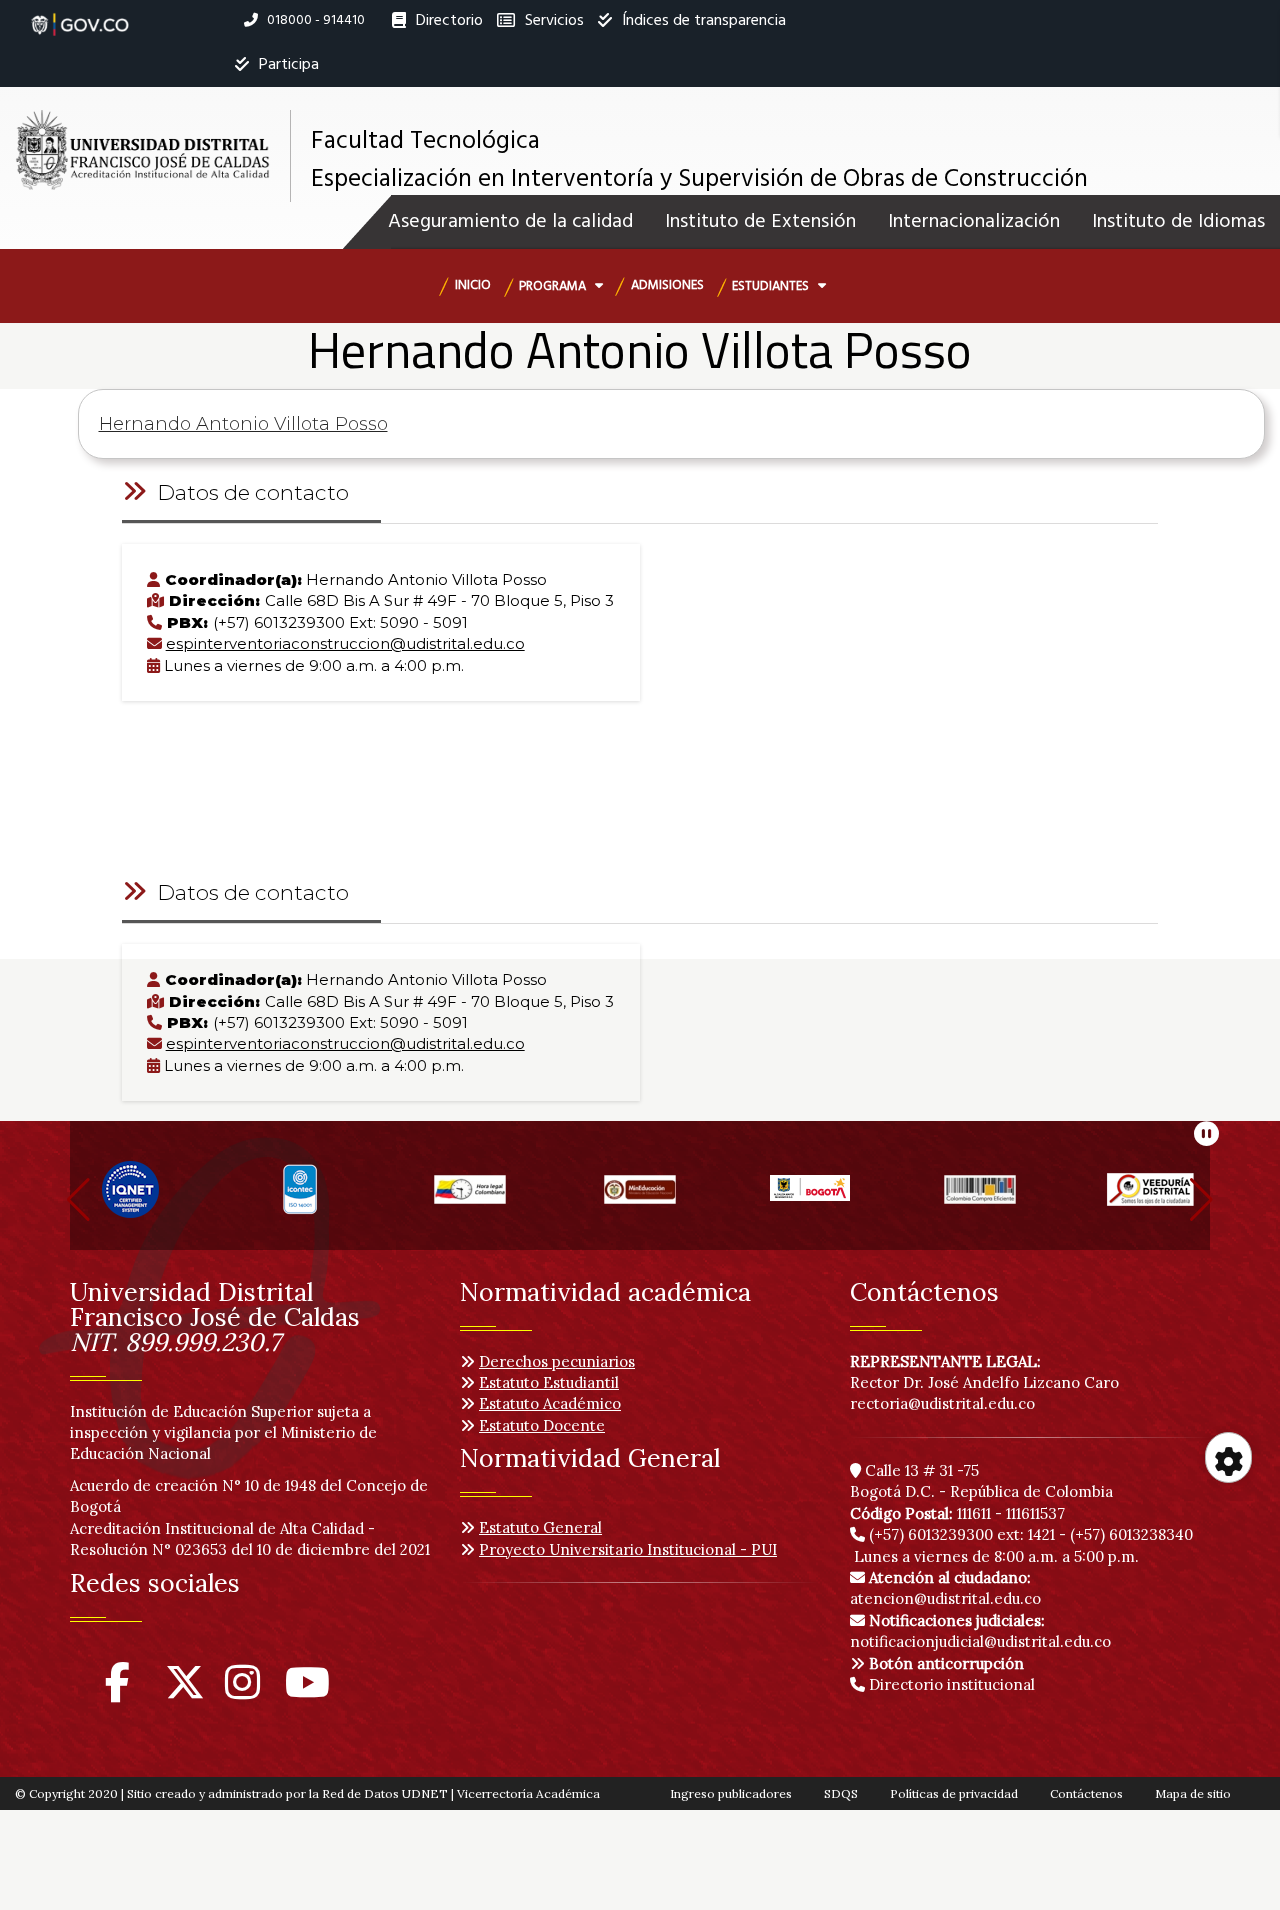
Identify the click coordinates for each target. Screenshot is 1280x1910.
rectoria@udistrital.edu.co (942, 1403)
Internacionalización (974, 222)
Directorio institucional (950, 1684)
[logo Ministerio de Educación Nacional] (470, 1197)
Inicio (473, 285)
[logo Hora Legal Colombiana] (300, 1197)
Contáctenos (1086, 1793)
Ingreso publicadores (731, 1793)
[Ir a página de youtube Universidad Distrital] (307, 1691)
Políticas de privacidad (954, 1793)
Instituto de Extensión (760, 222)
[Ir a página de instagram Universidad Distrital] (242, 1691)
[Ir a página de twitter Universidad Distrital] (185, 1691)
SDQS (841, 1793)
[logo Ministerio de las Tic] (1150, 1197)
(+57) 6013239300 (931, 1534)
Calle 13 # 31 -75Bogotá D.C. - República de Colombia (981, 1481)
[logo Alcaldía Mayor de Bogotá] (640, 1197)
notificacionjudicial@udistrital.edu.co (980, 1631)
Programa (554, 286)
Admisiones (667, 285)
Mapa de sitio (1193, 1793)
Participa (287, 65)
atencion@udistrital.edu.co (945, 1588)
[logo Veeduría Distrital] (980, 1197)
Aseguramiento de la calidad (510, 222)
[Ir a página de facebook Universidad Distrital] (117, 1691)
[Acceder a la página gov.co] (80, 14)
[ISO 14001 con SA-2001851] (130, 1197)
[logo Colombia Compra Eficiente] (810, 1197)
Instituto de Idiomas (1178, 222)
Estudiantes (772, 286)
